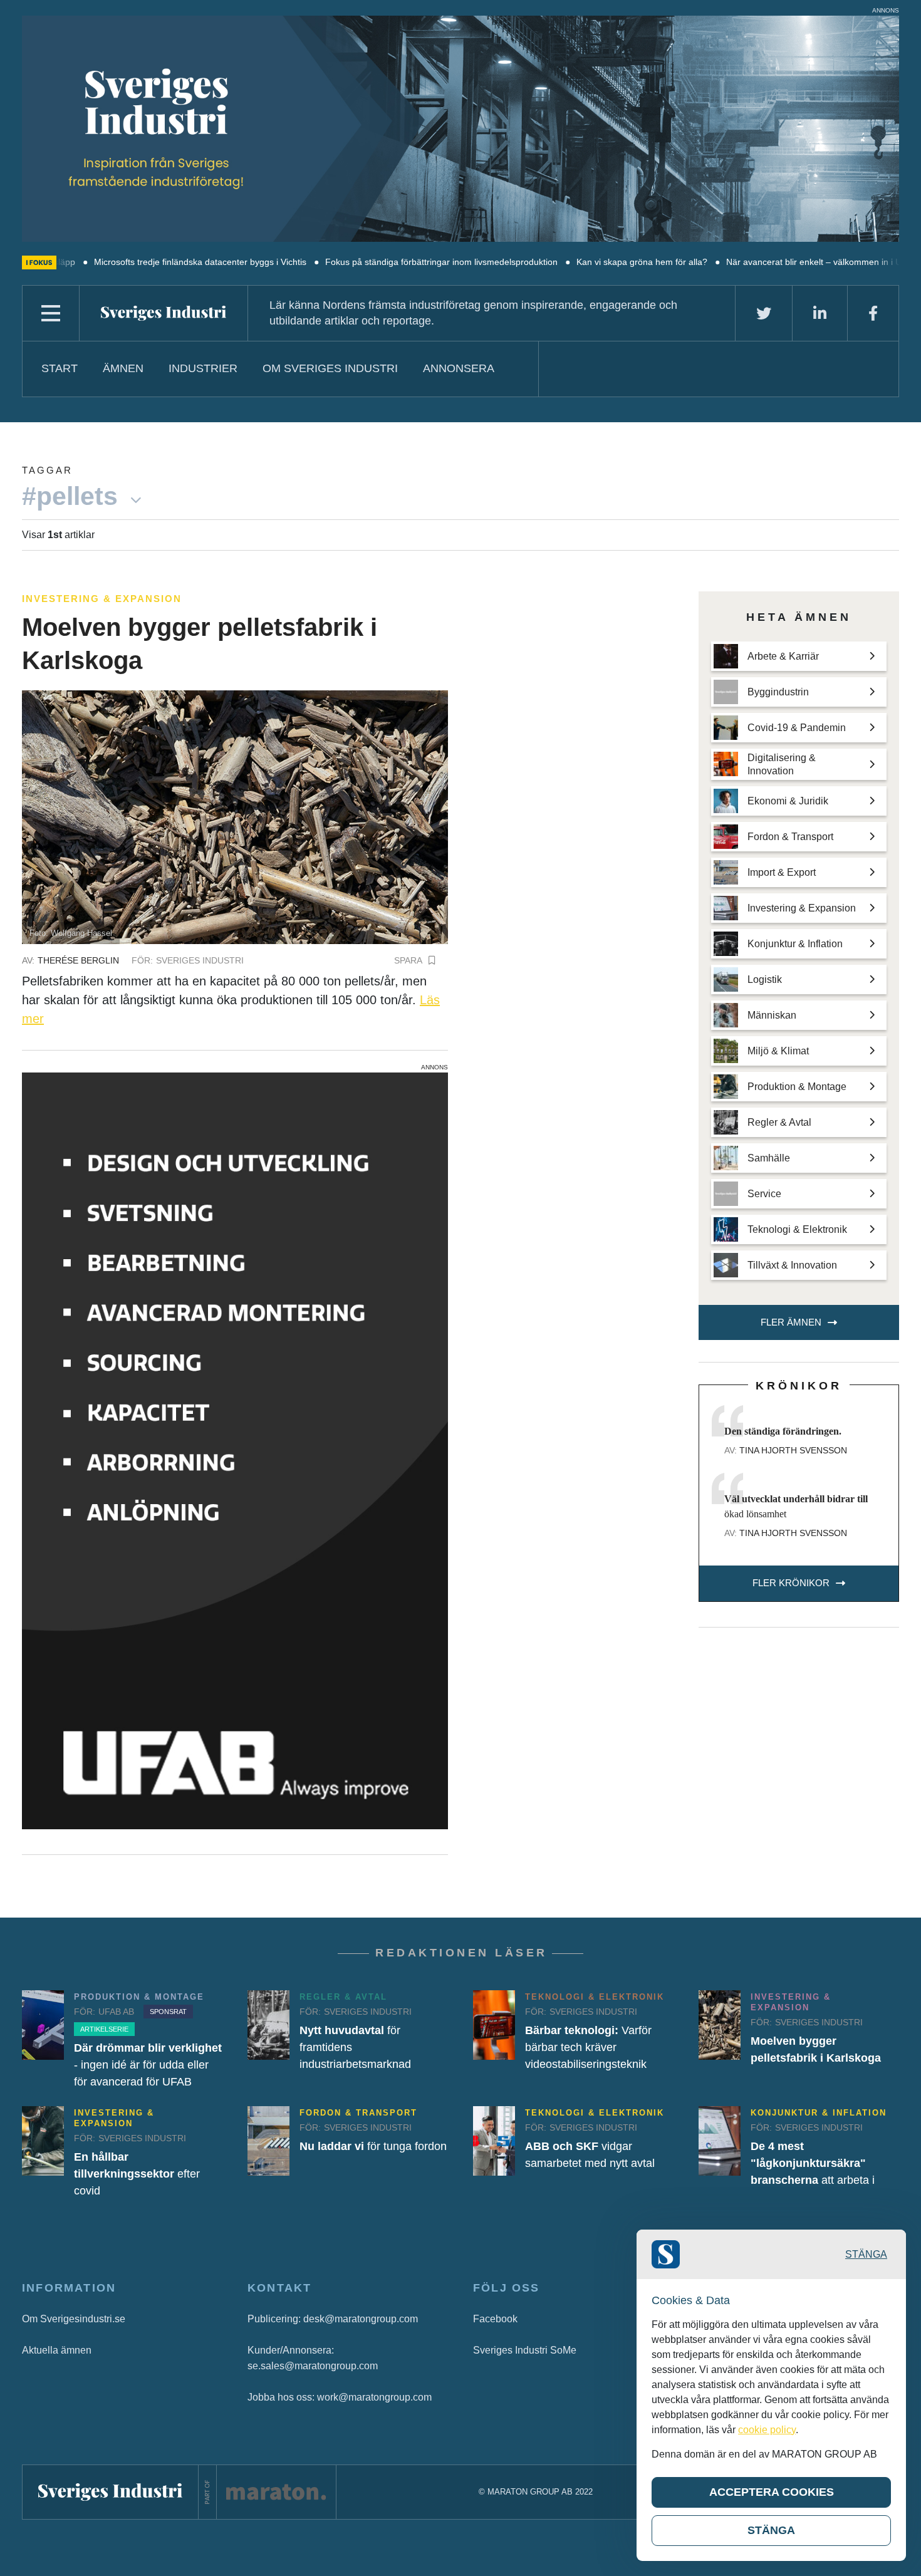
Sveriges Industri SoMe (525, 2350)
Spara (408, 960)
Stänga (866, 2254)
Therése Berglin (78, 960)
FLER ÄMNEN (791, 1322)
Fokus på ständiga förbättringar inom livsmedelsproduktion (362, 262)
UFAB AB (116, 2012)
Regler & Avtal (343, 1997)
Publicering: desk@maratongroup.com (333, 2319)
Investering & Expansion (102, 599)
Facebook (495, 2319)
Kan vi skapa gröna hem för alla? (562, 262)
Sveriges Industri (200, 960)
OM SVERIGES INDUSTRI (330, 368)
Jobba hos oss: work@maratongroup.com (340, 2397)
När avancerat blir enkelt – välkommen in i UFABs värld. (757, 262)
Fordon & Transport (358, 2113)
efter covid (137, 2174)
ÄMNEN (123, 368)
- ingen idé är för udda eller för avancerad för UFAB (148, 2065)
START (60, 368)
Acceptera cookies (772, 2492)
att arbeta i (813, 2163)
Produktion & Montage (139, 1997)
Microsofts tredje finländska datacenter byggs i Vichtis (121, 262)
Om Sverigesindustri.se (74, 2319)
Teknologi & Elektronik (595, 1997)
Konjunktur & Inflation (819, 2113)
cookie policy (767, 2430)
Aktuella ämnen (57, 2350)
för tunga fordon (373, 2146)
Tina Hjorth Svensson (793, 1450)
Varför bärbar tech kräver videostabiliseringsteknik (588, 2047)
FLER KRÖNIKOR (791, 1583)
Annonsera (459, 368)
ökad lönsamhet (796, 1506)
